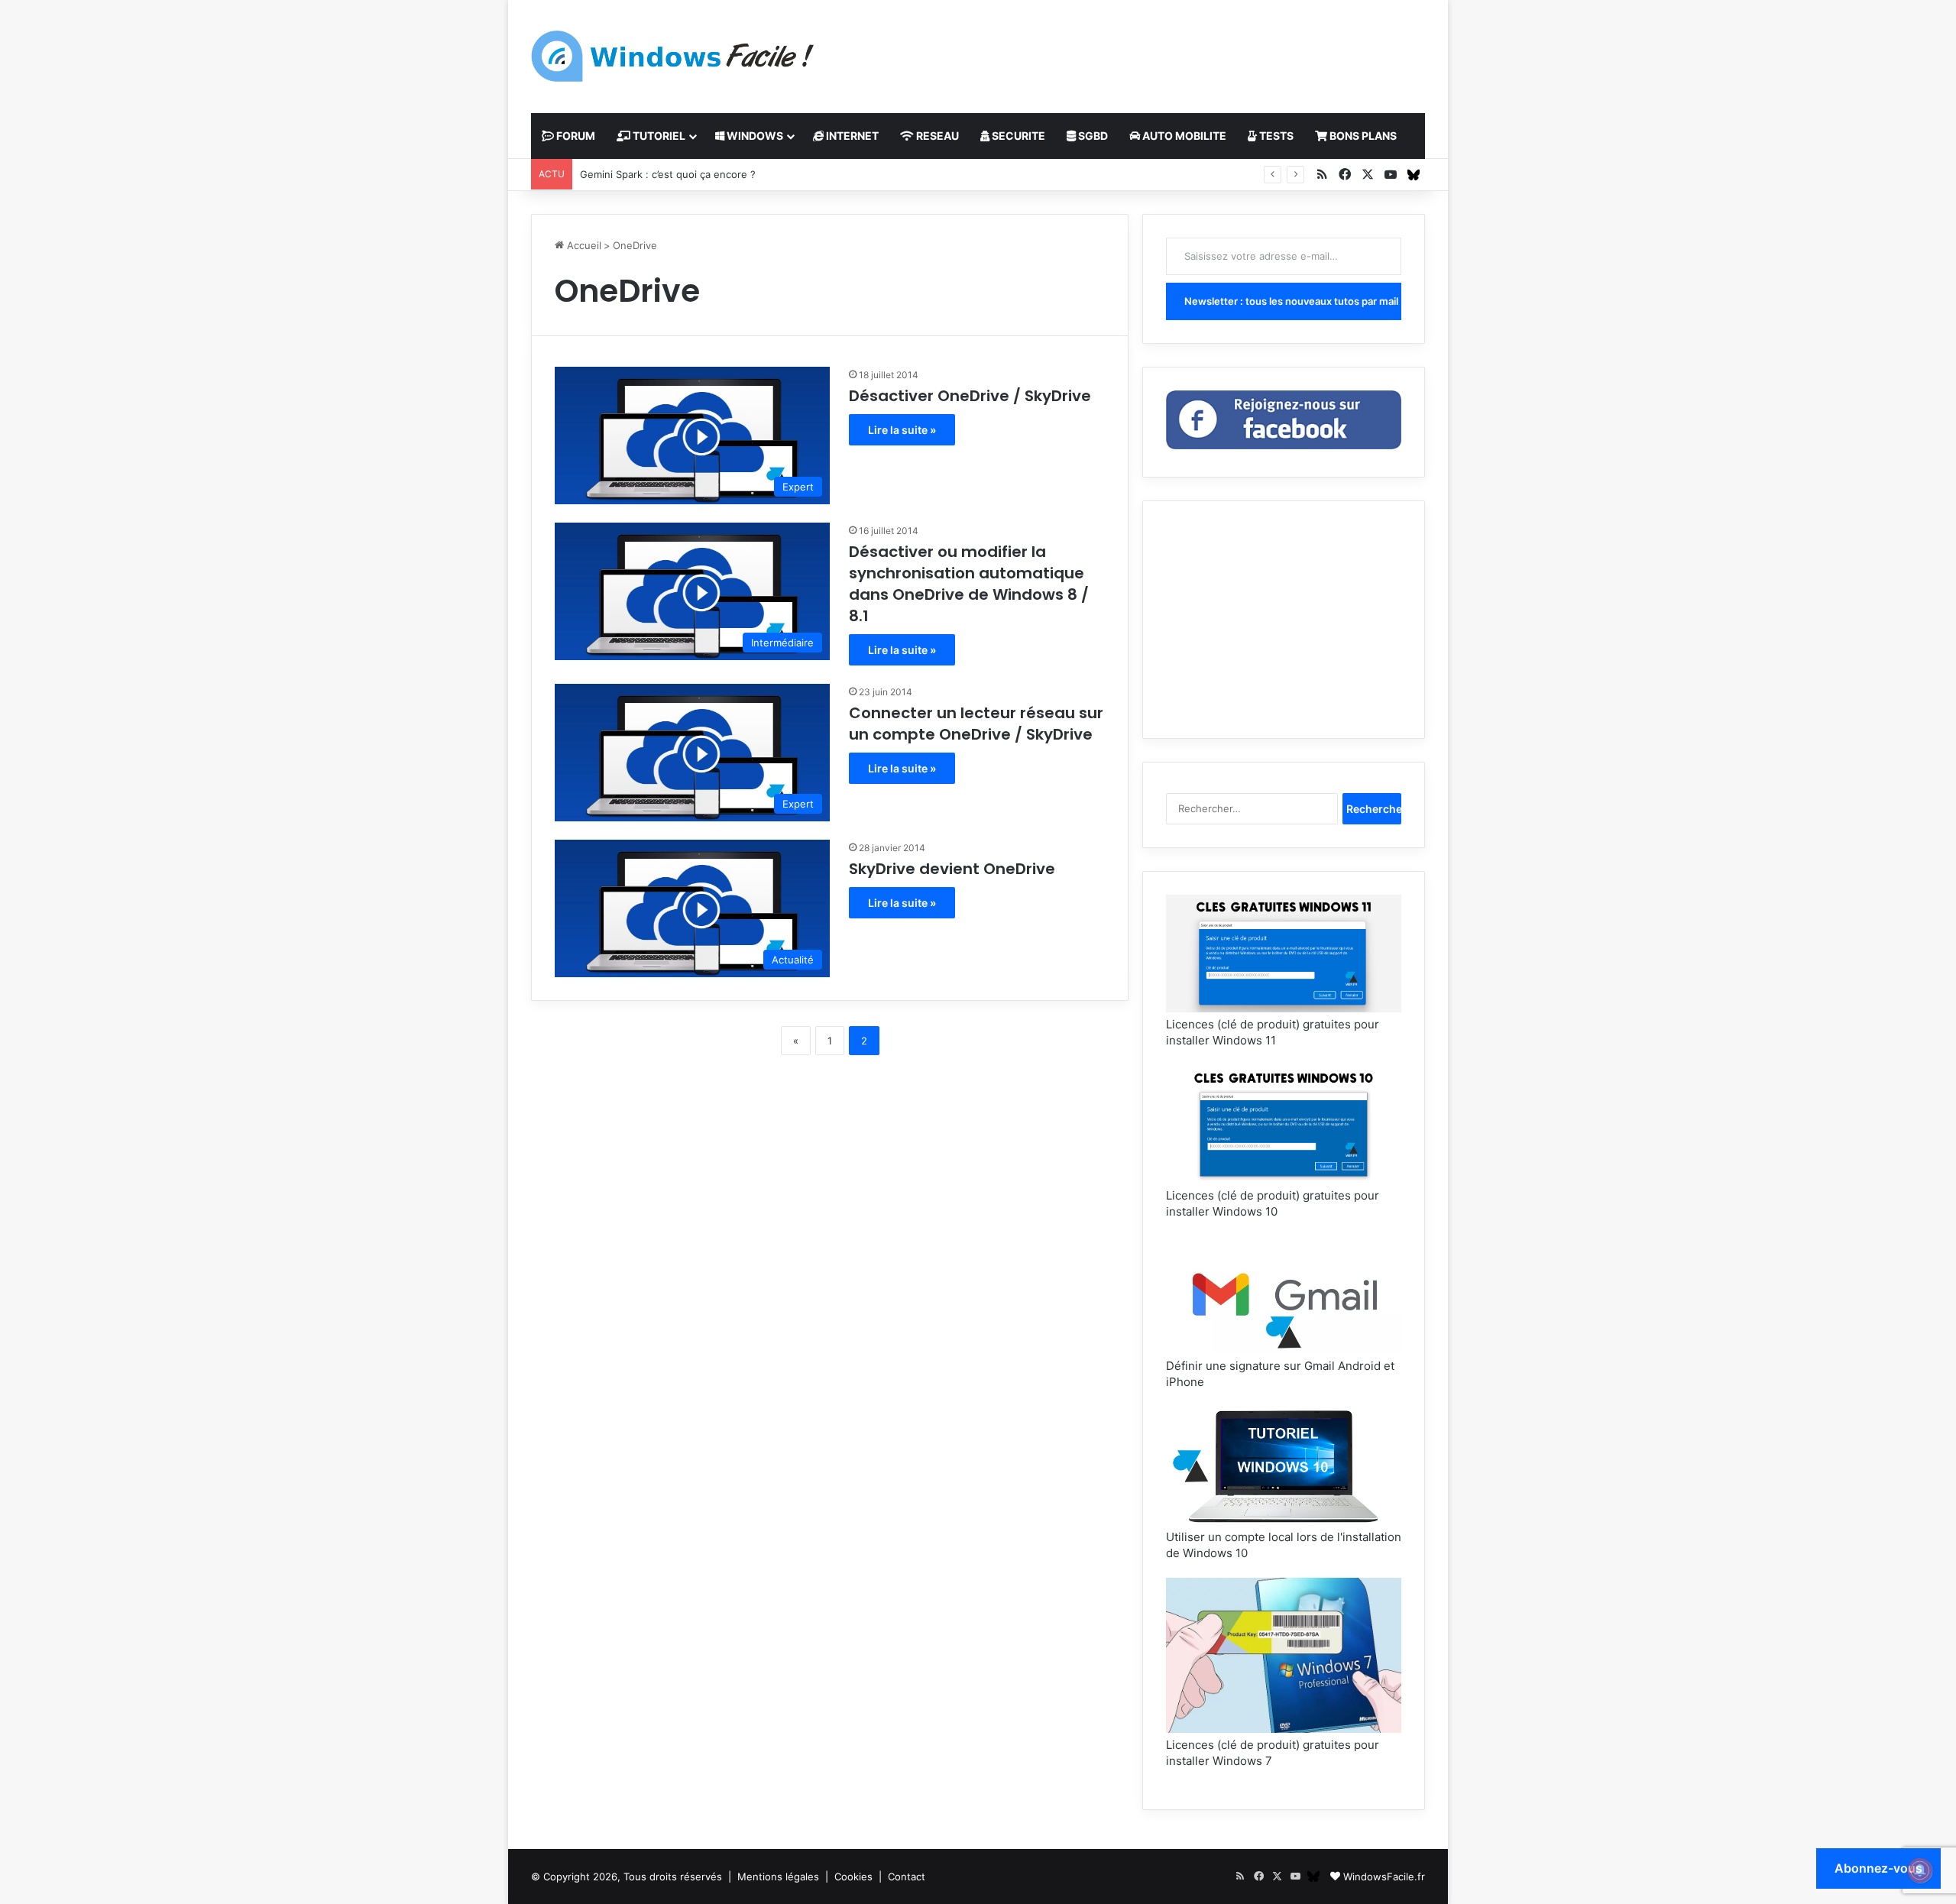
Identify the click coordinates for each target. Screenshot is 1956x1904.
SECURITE (1017, 136)
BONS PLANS (1362, 136)
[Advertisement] (1131, 50)
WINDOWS (754, 136)
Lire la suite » (902, 430)
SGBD (1092, 136)
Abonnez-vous (1878, 1868)
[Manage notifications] (1920, 1870)
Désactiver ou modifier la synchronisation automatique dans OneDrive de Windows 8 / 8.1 (969, 584)
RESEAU (936, 136)
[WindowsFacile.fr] (672, 56)
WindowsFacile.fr (1384, 1876)
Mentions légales (778, 1876)
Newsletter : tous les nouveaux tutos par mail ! (1293, 301)
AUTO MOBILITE (1183, 136)
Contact (907, 1876)
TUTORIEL (658, 136)
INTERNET (851, 136)
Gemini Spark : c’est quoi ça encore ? (668, 174)
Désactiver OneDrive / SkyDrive (970, 396)
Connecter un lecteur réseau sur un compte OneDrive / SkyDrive (976, 724)
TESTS (1275, 136)
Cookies (853, 1876)
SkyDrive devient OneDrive (952, 869)
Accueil (583, 245)
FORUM (575, 136)
